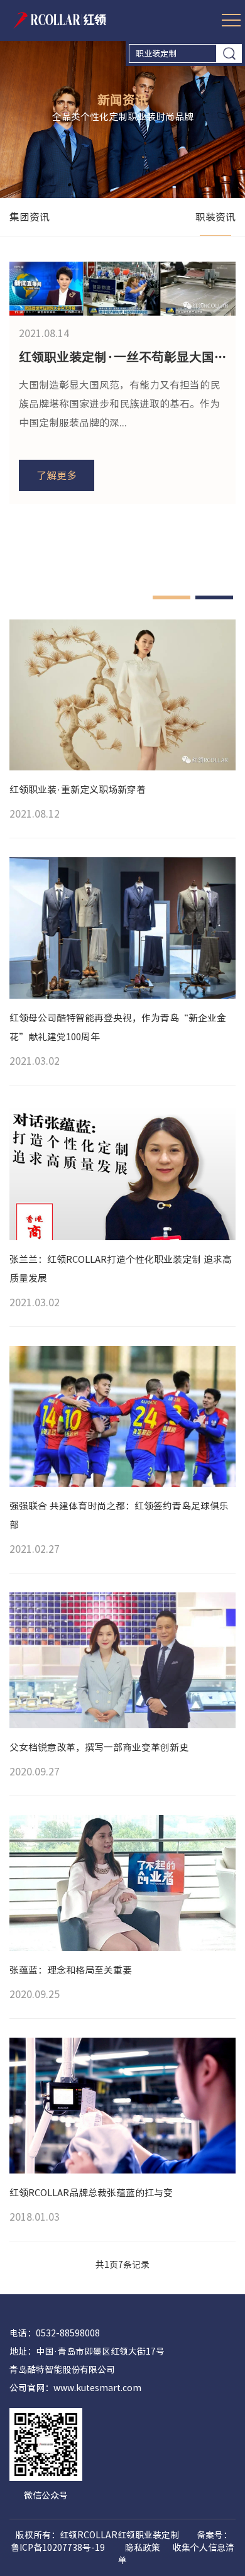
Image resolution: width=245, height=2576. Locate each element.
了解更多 (57, 475)
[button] (171, 597)
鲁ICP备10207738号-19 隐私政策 (85, 2548)
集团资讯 (30, 217)
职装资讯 (215, 217)
